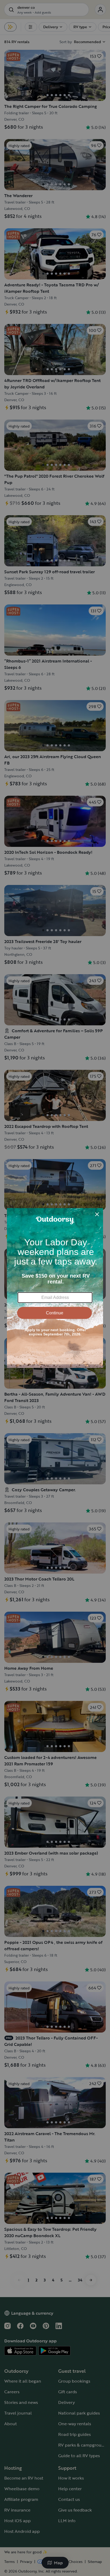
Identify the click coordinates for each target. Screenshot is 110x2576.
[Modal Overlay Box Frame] (55, 1288)
